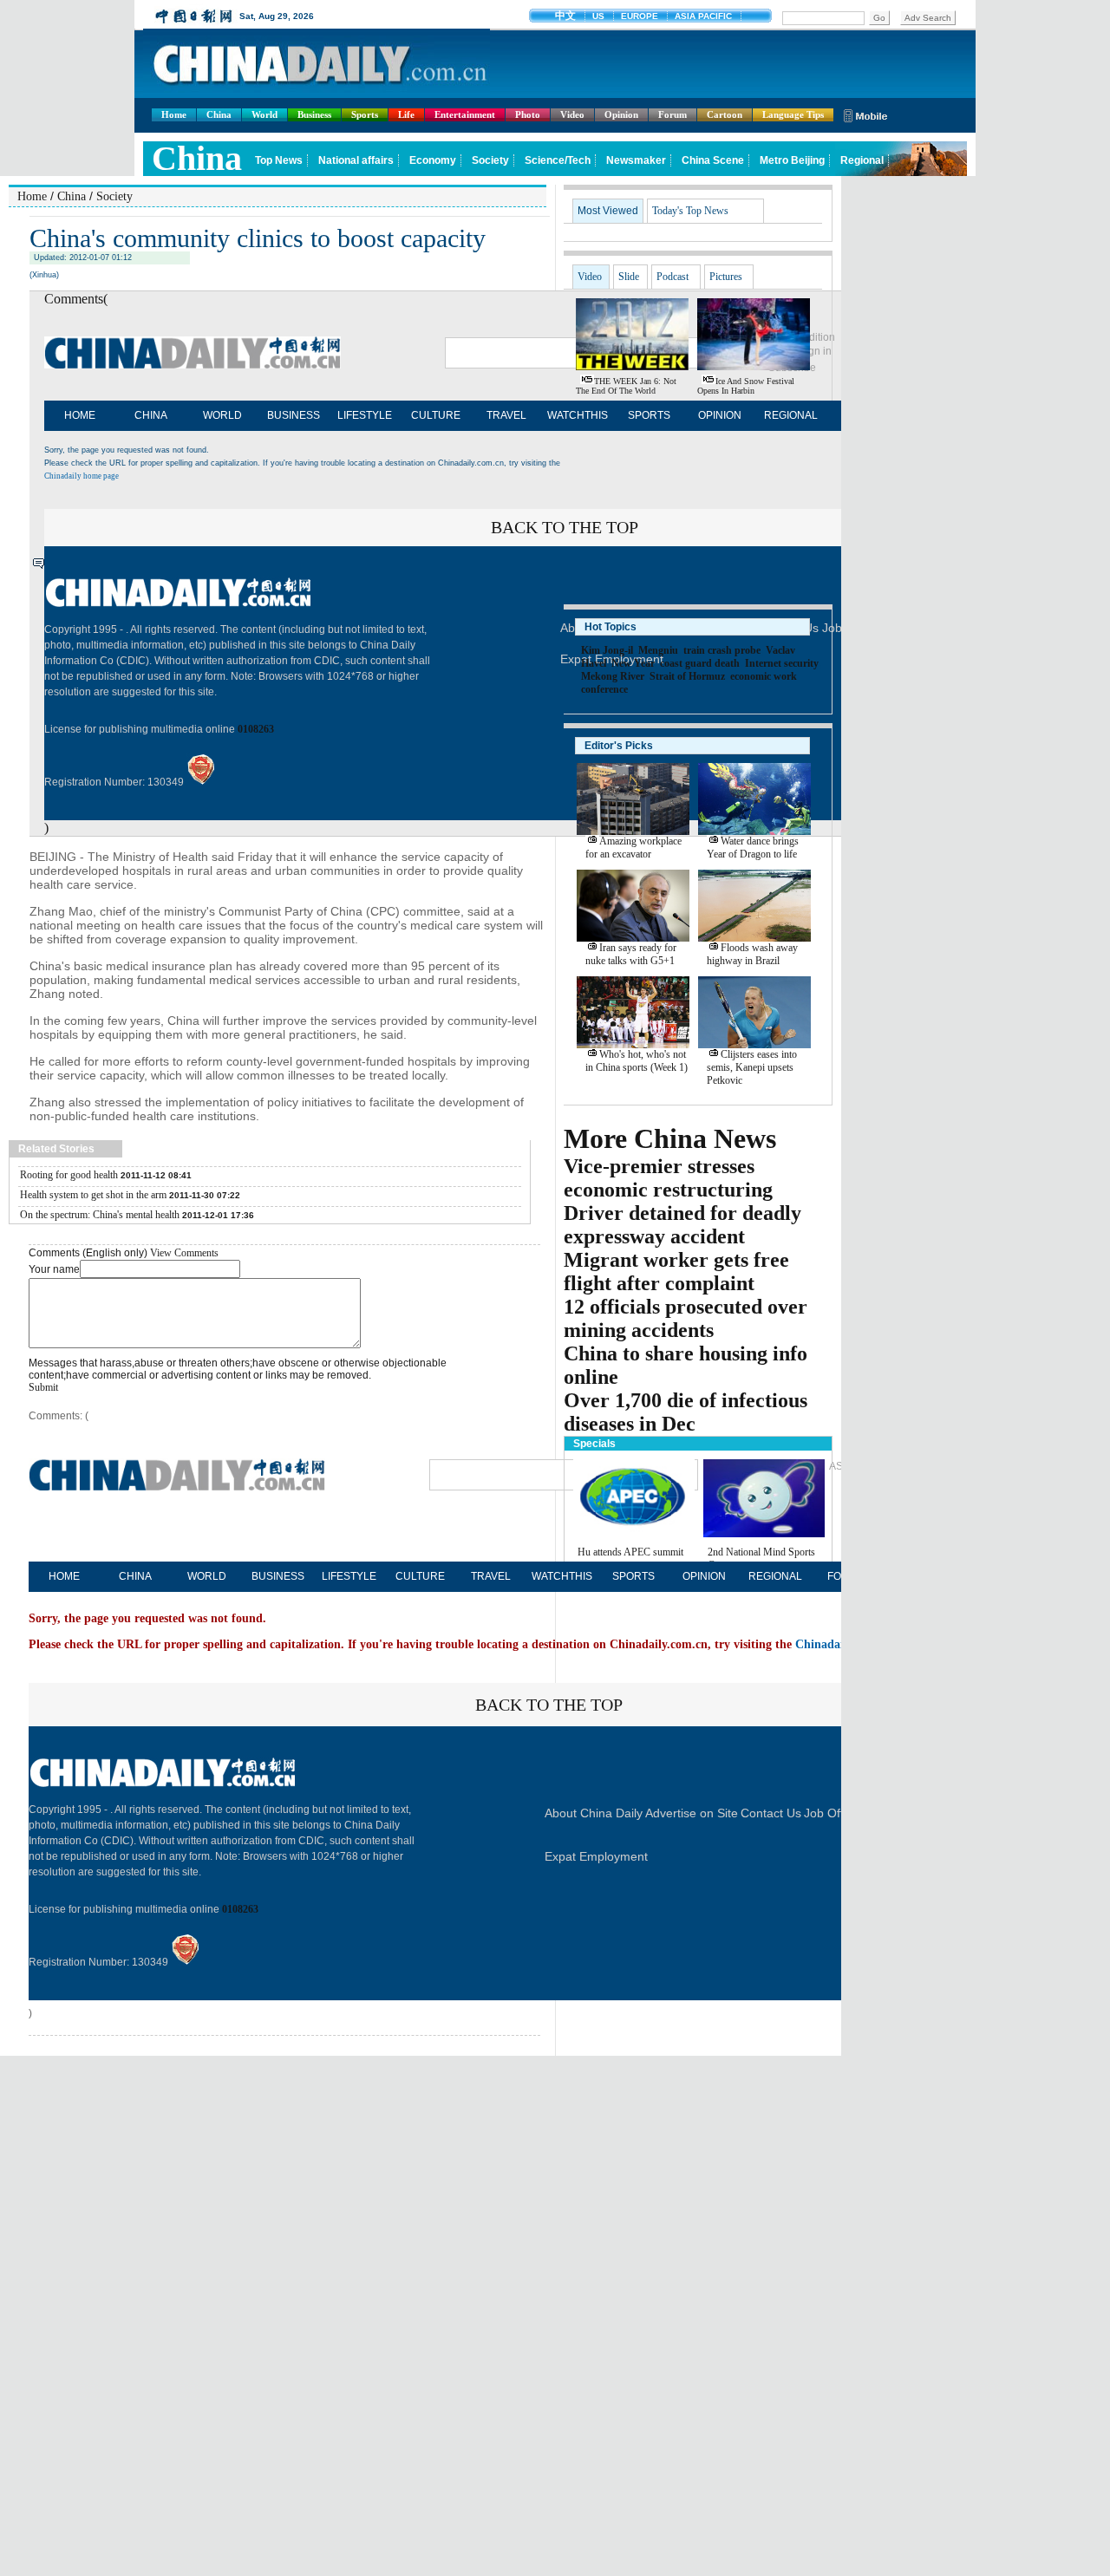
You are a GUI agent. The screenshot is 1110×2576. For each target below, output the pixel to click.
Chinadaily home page (82, 476)
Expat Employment (596, 1856)
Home (174, 114)
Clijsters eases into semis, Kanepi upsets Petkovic (752, 1067)
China (219, 114)
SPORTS (649, 415)
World (264, 114)
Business (314, 114)
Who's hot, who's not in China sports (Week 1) (637, 1061)
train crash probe (722, 650)
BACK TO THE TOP (549, 1705)
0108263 (256, 729)
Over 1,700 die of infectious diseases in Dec (686, 1412)
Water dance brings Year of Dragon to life (753, 848)
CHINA (151, 415)
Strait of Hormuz (687, 676)
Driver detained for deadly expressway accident (682, 1225)
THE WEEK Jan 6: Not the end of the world (626, 386)
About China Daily (594, 1813)
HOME (80, 415)
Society (114, 196)
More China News (670, 1138)
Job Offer (829, 1813)
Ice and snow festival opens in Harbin (746, 386)
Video (572, 114)
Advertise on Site (692, 1813)
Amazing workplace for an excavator (633, 848)
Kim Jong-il (607, 650)
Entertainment (465, 114)
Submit (43, 1387)
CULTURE (436, 415)
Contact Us (771, 1813)
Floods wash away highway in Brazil (752, 954)
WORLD (222, 415)
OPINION (720, 415)
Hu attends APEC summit (630, 1552)
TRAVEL (506, 415)
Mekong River (613, 676)
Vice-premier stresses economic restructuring (668, 1178)
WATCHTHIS (578, 415)
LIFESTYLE (365, 415)
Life (406, 114)
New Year (633, 663)
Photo (528, 114)
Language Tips (793, 114)
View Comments (184, 1253)
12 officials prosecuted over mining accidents (686, 1318)
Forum (673, 114)
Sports (365, 114)
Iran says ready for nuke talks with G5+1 (631, 954)
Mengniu (658, 650)
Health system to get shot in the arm (93, 1195)
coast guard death (700, 663)
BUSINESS (294, 415)
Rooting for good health (69, 1175)
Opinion (621, 114)
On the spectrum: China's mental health (100, 1215)
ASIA (841, 1466)
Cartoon (725, 114)
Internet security (782, 663)
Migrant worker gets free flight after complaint (676, 1272)
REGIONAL (791, 415)
